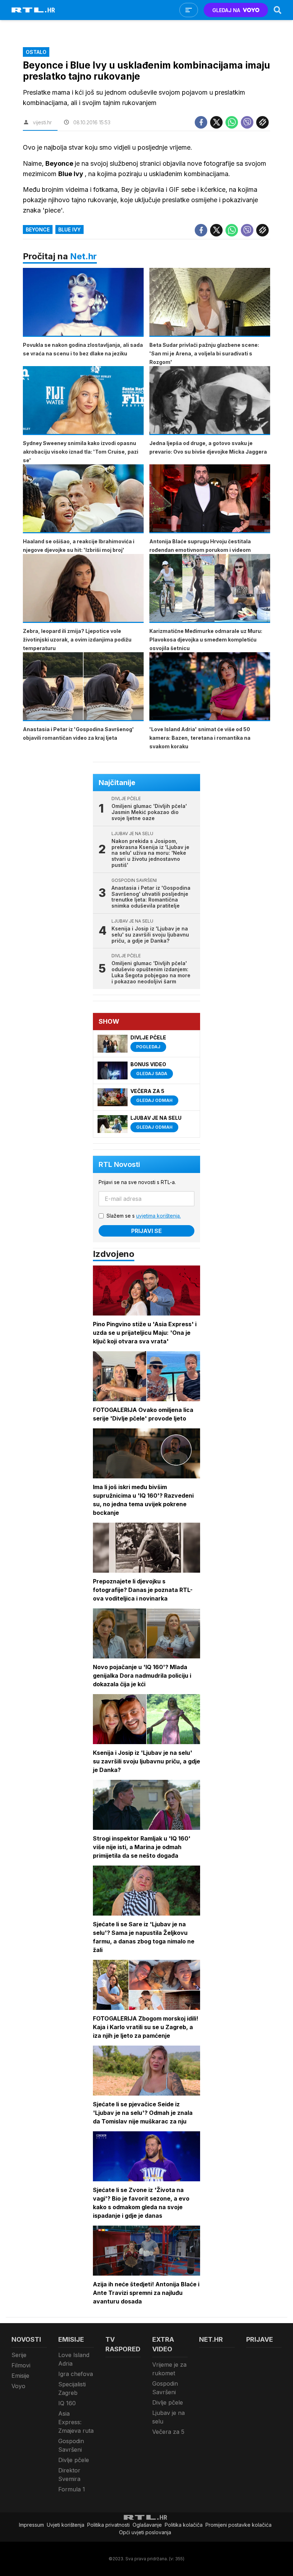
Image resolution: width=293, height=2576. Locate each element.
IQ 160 (67, 2403)
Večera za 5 (168, 2432)
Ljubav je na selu (168, 2417)
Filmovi (21, 2365)
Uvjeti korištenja (66, 2525)
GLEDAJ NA (226, 10)
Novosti (26, 2339)
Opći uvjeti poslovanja (145, 2532)
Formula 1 (72, 2489)
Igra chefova (76, 2374)
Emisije (20, 2376)
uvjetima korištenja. (158, 1216)
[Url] (262, 122)
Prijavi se (146, 1231)
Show (109, 1021)
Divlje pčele (74, 2460)
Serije (19, 2355)
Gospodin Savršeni (71, 2445)
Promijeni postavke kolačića (239, 2525)
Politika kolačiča (184, 2525)
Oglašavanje (147, 2525)
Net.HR (211, 2339)
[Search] (278, 10)
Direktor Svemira (69, 2475)
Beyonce (38, 229)
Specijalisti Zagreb (72, 2388)
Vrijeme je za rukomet (169, 2369)
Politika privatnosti (108, 2525)
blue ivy (69, 229)
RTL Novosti (119, 1164)
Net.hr (83, 256)
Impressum (31, 2525)
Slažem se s (144, 1216)
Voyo (18, 2386)
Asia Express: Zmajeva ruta (76, 2422)
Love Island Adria (74, 2359)
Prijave (260, 2339)
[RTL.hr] (33, 10)
